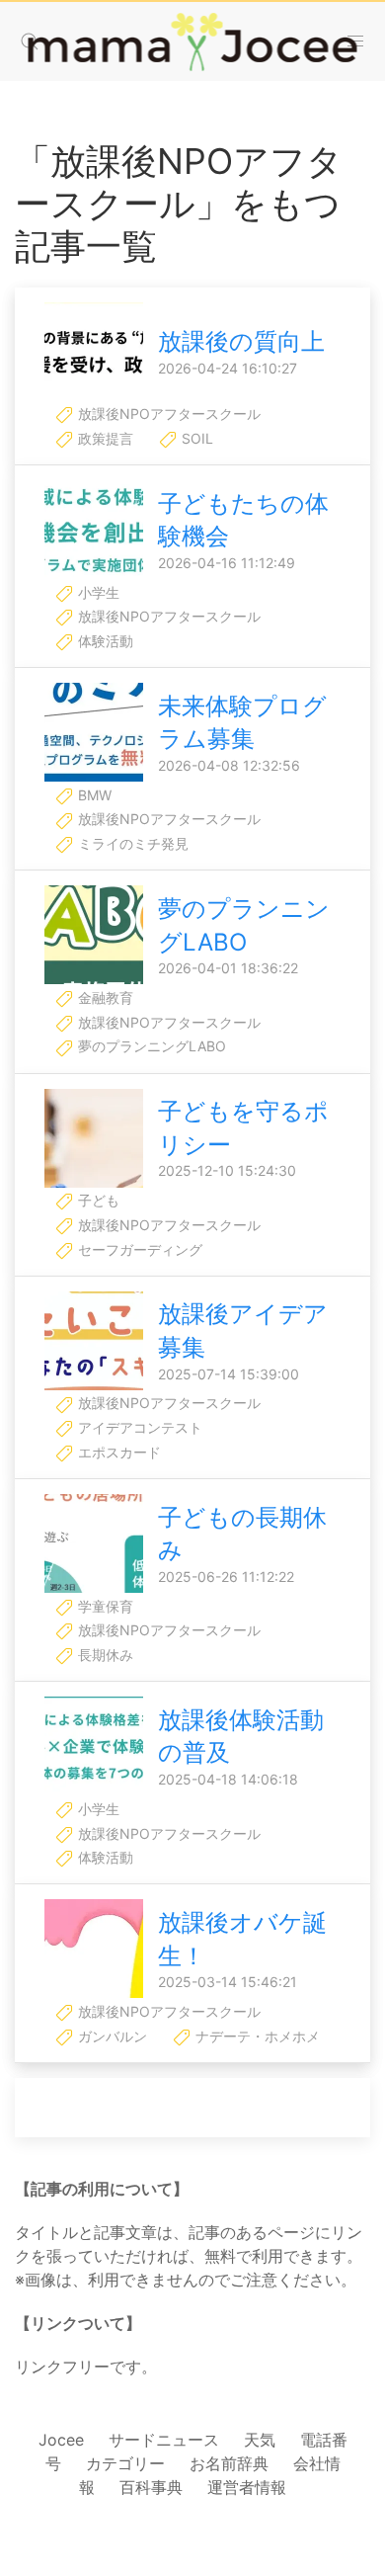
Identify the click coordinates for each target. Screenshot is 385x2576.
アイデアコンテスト (138, 1427)
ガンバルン (111, 2036)
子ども (97, 1200)
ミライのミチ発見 (131, 843)
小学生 (97, 592)
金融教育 (104, 997)
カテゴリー (125, 2463)
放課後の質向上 (241, 341)
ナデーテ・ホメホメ (256, 2036)
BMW (93, 795)
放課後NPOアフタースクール (167, 414)
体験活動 (104, 641)
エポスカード (117, 1452)
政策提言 (104, 438)
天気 (260, 2440)
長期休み (104, 1655)
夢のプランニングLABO (150, 1046)
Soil (195, 438)
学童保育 (104, 1606)
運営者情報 (247, 2487)
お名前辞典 (229, 2463)
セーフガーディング (138, 1249)
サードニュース (164, 2440)
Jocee (61, 2440)
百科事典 (151, 2487)
